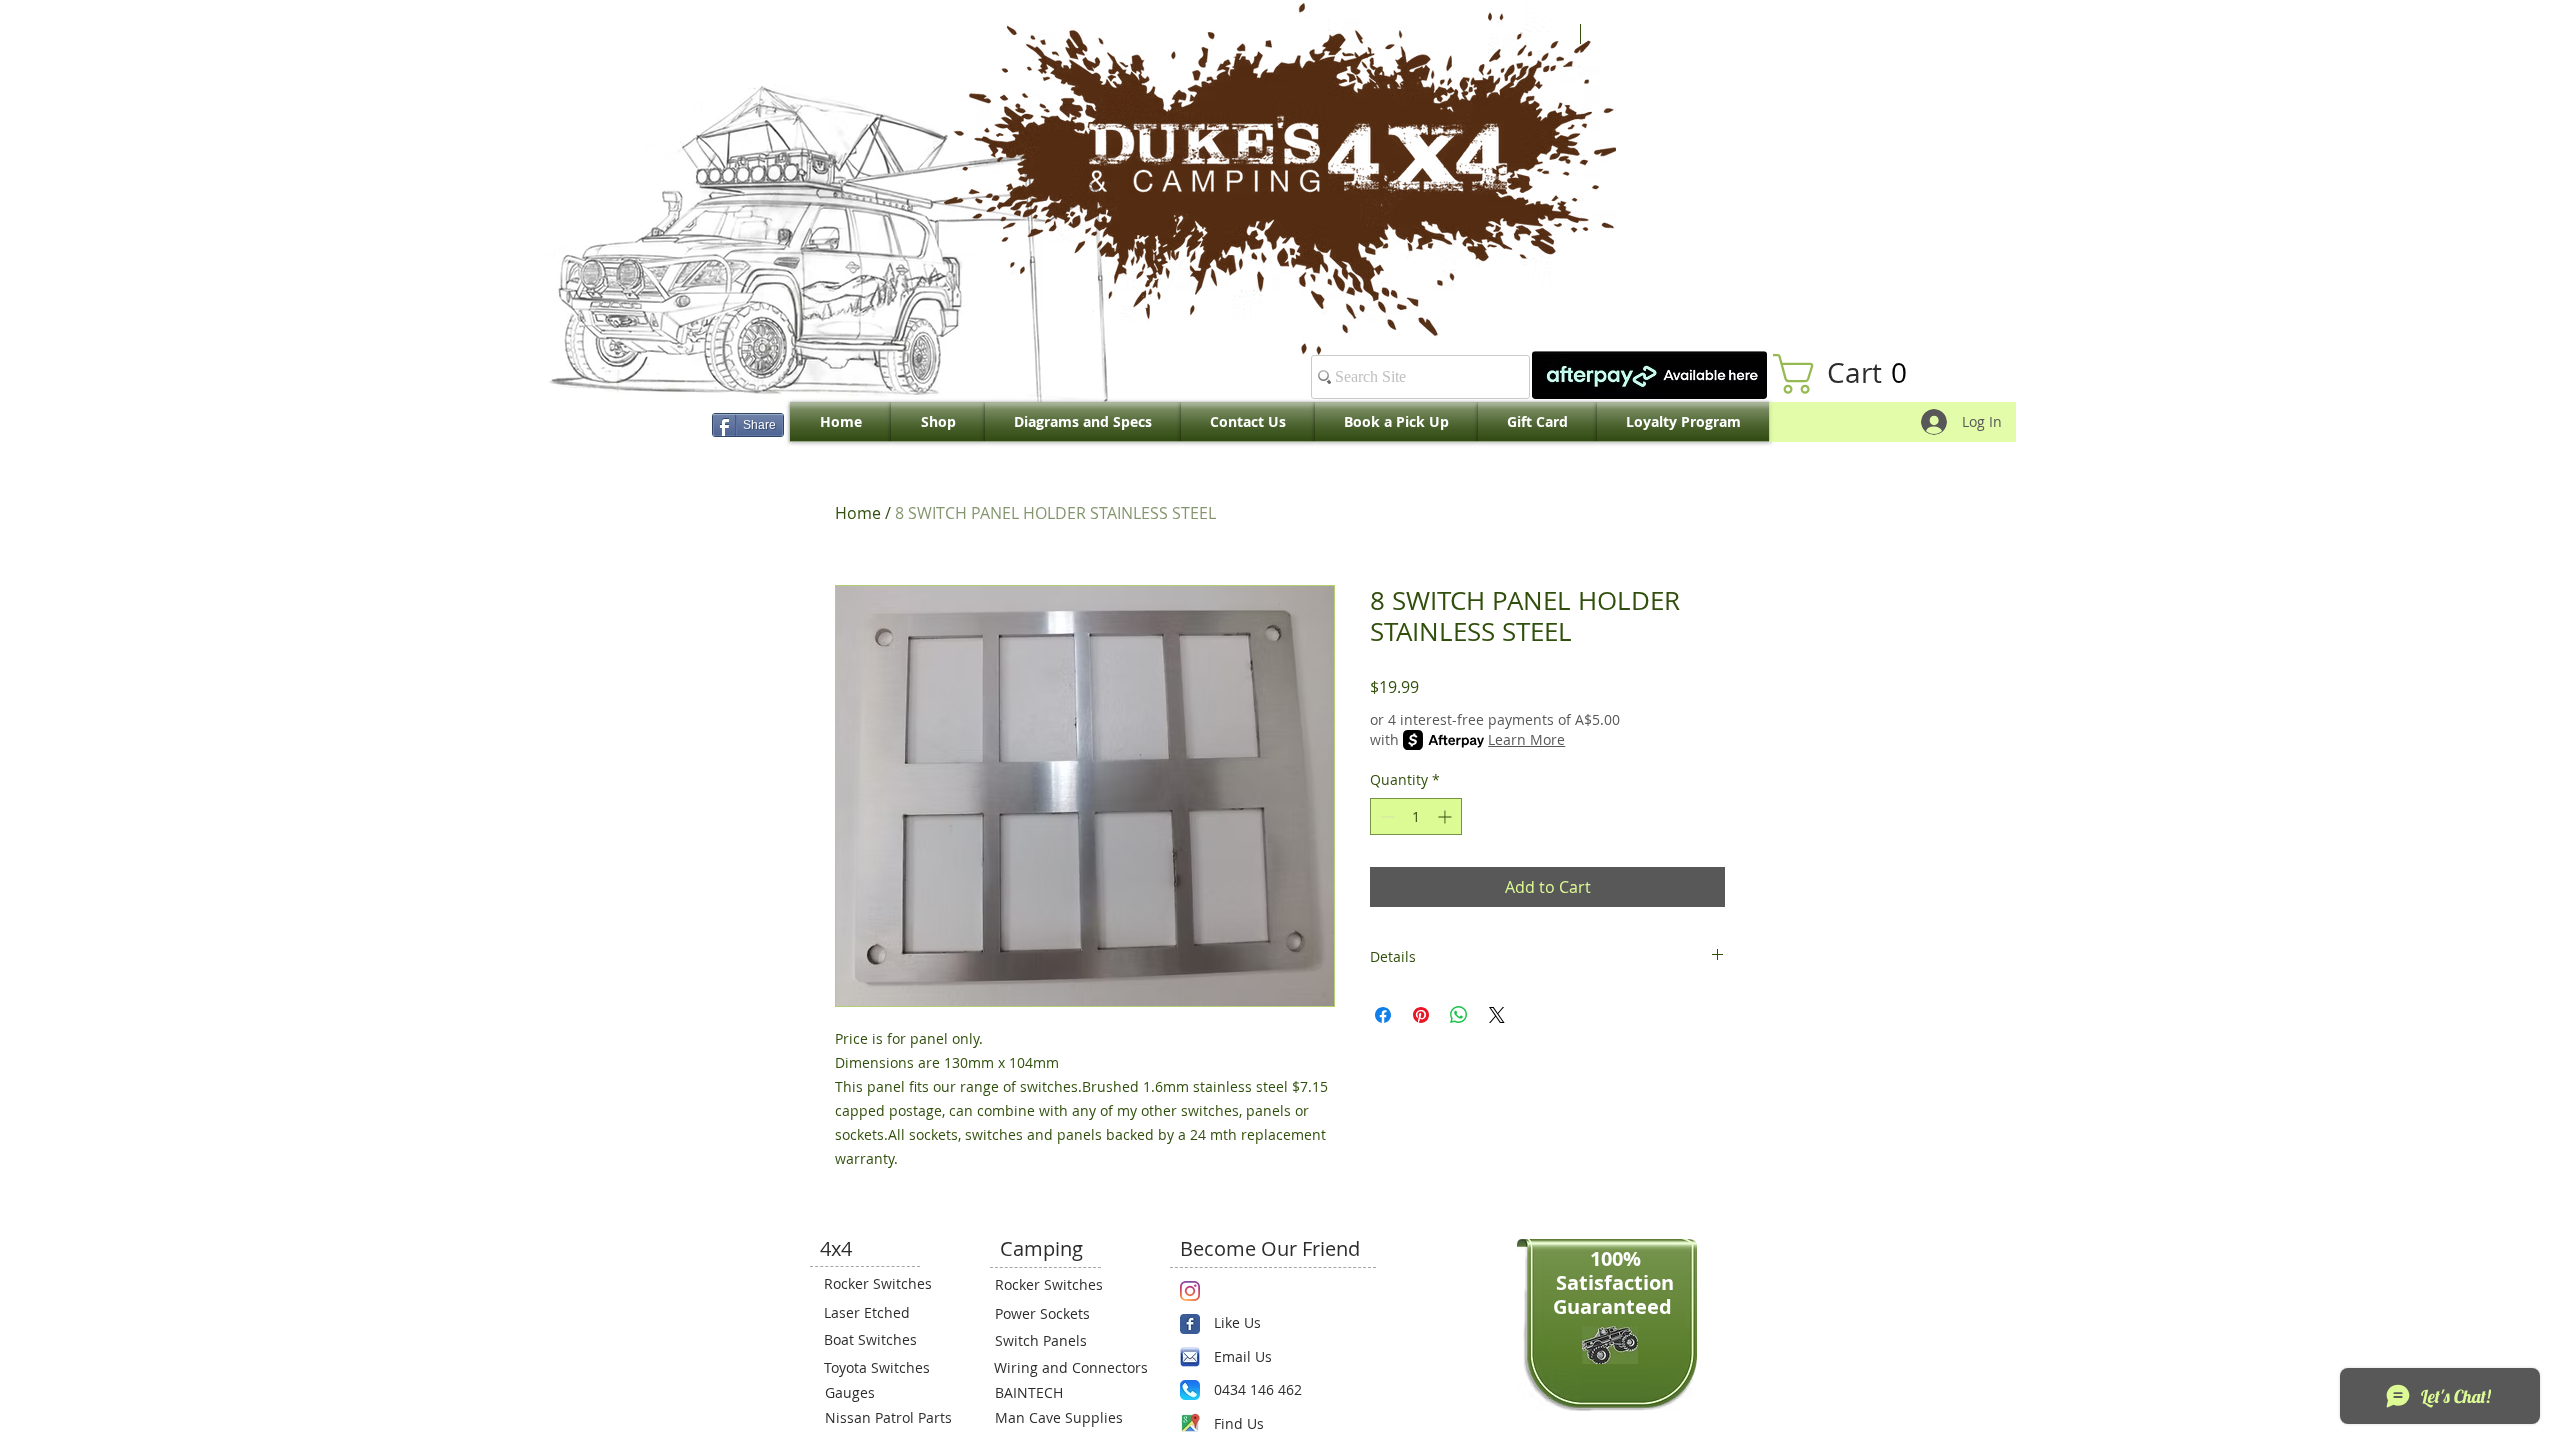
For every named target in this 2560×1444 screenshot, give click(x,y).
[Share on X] (1497, 1015)
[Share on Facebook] (1383, 1015)
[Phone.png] (1190, 1390)
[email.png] (1190, 1357)
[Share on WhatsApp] (1459, 1015)
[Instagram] (1190, 1291)
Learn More (1526, 739)
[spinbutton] (1416, 816)
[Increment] (1446, 816)
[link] (1850, 374)
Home (858, 513)
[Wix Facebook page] (1190, 1324)
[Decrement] (1385, 816)
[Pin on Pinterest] (1421, 1015)
